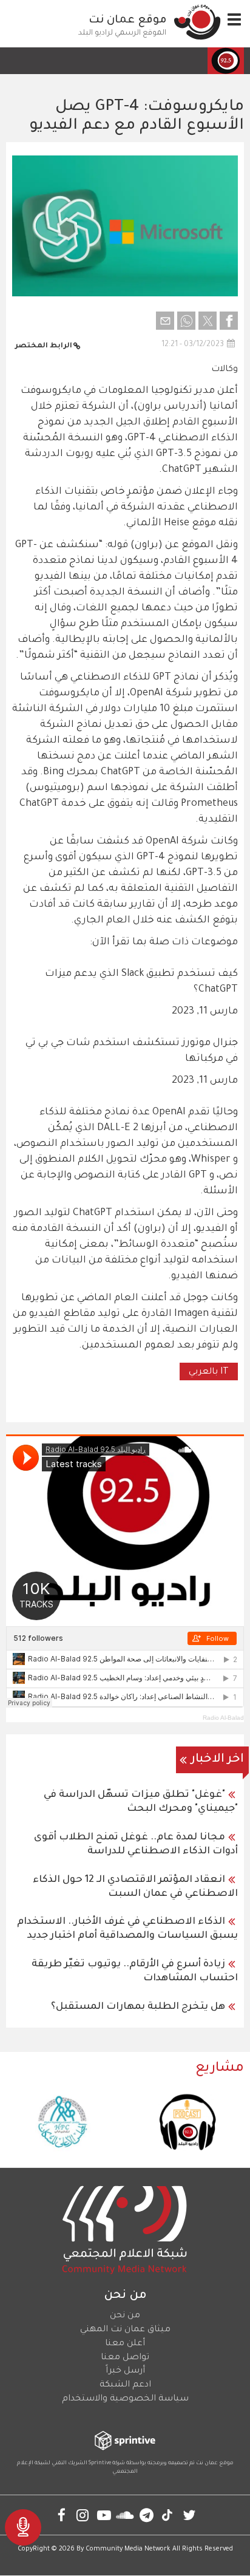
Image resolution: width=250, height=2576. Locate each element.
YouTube (104, 2515)
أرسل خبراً (125, 2371)
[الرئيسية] (197, 22)
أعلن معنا (125, 2344)
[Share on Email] (165, 321)
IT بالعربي (209, 1372)
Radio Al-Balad (223, 1718)
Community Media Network (128, 2549)
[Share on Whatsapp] (186, 321)
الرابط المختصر (44, 346)
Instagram (83, 2515)
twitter (189, 2515)
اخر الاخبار (218, 1760)
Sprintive (100, 2464)
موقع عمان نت (128, 21)
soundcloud (125, 2515)
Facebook (62, 2515)
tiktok (168, 2515)
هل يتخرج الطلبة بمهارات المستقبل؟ (138, 2007)
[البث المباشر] (23, 2527)
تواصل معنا (125, 2358)
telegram (147, 2515)
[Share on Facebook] (229, 321)
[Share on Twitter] (208, 321)
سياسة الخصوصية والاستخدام (125, 2399)
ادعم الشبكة (125, 2385)
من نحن (125, 2316)
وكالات (225, 370)
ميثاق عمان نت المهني (125, 2330)
